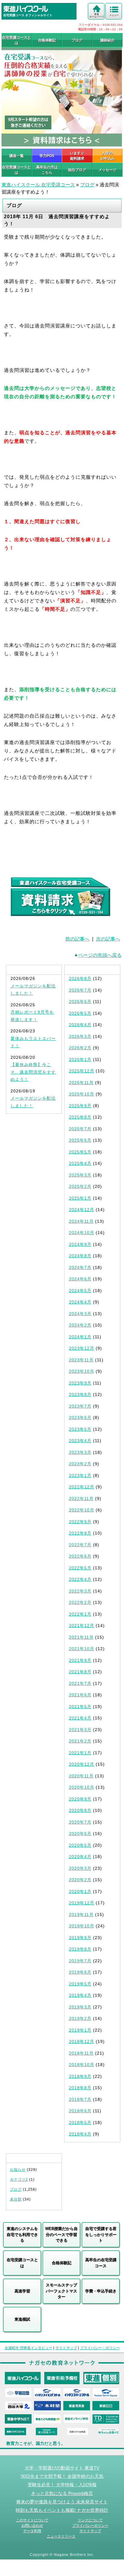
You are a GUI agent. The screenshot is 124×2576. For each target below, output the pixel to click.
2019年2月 (80, 2018)
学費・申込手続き (101, 2291)
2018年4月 (80, 2134)
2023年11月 (81, 1360)
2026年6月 (80, 1002)
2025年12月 (82, 1071)
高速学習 (22, 2291)
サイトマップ (66, 2348)
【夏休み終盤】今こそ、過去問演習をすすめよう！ (33, 1072)
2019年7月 (80, 1961)
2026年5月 (80, 1013)
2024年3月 (80, 1314)
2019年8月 (80, 1949)
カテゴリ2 (19, 2180)
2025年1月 (80, 1198)
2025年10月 (82, 1094)
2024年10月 (82, 1233)
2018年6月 (80, 2111)
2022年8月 (80, 1533)
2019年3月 (80, 2007)
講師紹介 (107, 40)
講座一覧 (17, 156)
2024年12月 (82, 1210)
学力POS (47, 156)
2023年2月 (80, 1464)
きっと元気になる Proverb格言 (62, 2493)
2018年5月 (80, 2123)
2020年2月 (80, 1880)
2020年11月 (81, 1776)
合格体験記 (47, 40)
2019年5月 (80, 1984)
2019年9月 (80, 1938)
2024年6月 (80, 1279)
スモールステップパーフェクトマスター (61, 2291)
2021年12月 (82, 1625)
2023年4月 (80, 1441)
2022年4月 (80, 1579)
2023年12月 (82, 1348)
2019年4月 (80, 1995)
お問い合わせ (32, 2526)
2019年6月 (80, 1972)
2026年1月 (80, 1059)
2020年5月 (80, 1845)
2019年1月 (80, 2030)
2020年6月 (80, 1833)
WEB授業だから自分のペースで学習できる (61, 2234)
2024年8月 (80, 1256)
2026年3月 (80, 1036)
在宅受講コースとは (17, 40)
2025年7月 (80, 1129)
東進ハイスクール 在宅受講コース (38, 185)
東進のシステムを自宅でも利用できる (22, 2234)
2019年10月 (82, 1926)
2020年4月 (80, 1857)
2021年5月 (80, 1707)
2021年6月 (80, 1695)
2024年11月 (81, 1221)
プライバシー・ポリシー (100, 2348)
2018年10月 (82, 2065)
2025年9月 (80, 1106)
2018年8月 (80, 2088)
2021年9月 (80, 1660)
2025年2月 (80, 1186)
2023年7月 (80, 1406)
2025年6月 (80, 1140)
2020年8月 (80, 1810)
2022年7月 (80, 1545)
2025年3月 (80, 1175)
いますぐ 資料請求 (77, 156)
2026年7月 (80, 990)
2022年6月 (80, 1556)
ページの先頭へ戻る (100, 955)
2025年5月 (80, 1152)
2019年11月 (81, 1915)
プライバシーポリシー (90, 2526)
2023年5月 (80, 1429)
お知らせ (18, 2170)
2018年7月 (80, 2099)
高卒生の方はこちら (47, 170)
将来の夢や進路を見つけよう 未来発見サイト (62, 2502)
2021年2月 (80, 1741)
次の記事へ (108, 939)
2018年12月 (82, 2041)
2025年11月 (81, 1083)
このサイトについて (32, 2520)
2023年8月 (80, 1394)
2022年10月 (82, 1510)
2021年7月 (80, 1683)
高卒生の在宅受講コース (101, 2263)
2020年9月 (80, 1799)
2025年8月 (80, 1117)
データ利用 (32, 2531)
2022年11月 (81, 1499)
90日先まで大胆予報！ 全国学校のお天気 (62, 2476)
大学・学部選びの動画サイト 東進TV (62, 2468)
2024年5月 (80, 1291)
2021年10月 (82, 1649)
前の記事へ (77, 939)
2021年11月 (81, 1637)
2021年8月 (80, 1672)
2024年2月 (80, 1325)
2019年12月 (82, 1903)
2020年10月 (82, 1787)
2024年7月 (80, 1267)
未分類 (16, 2199)
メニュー (114, 15)
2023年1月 (80, 1475)
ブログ (77, 40)
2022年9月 (80, 1522)
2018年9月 (80, 2076)
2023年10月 (82, 1371)
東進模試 (22, 2319)
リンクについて (90, 2520)
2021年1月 (80, 1753)
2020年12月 (82, 1764)
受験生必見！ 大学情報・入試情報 (62, 2485)
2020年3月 (80, 1868)
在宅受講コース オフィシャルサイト (28, 15)
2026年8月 (80, 978)
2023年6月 (80, 1418)
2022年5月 (80, 1568)
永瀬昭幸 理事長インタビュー (28, 2348)
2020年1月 (80, 1891)
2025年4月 (80, 1163)
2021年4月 (80, 1718)
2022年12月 (82, 1487)
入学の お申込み (107, 156)
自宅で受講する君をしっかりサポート (101, 2234)
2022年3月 (80, 1591)
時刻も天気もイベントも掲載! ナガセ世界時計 (62, 2510)
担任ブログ (77, 170)
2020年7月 (80, 1822)
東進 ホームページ (97, 15)
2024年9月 (80, 1244)
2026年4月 (80, 1025)
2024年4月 (80, 1302)
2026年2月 (80, 1048)
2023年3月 (80, 1452)
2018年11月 (81, 2053)
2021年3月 (80, 1730)
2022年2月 (80, 1602)
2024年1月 (80, 1337)
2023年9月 (80, 1383)
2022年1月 (80, 1614)
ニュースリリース (61, 2536)
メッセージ (107, 170)
